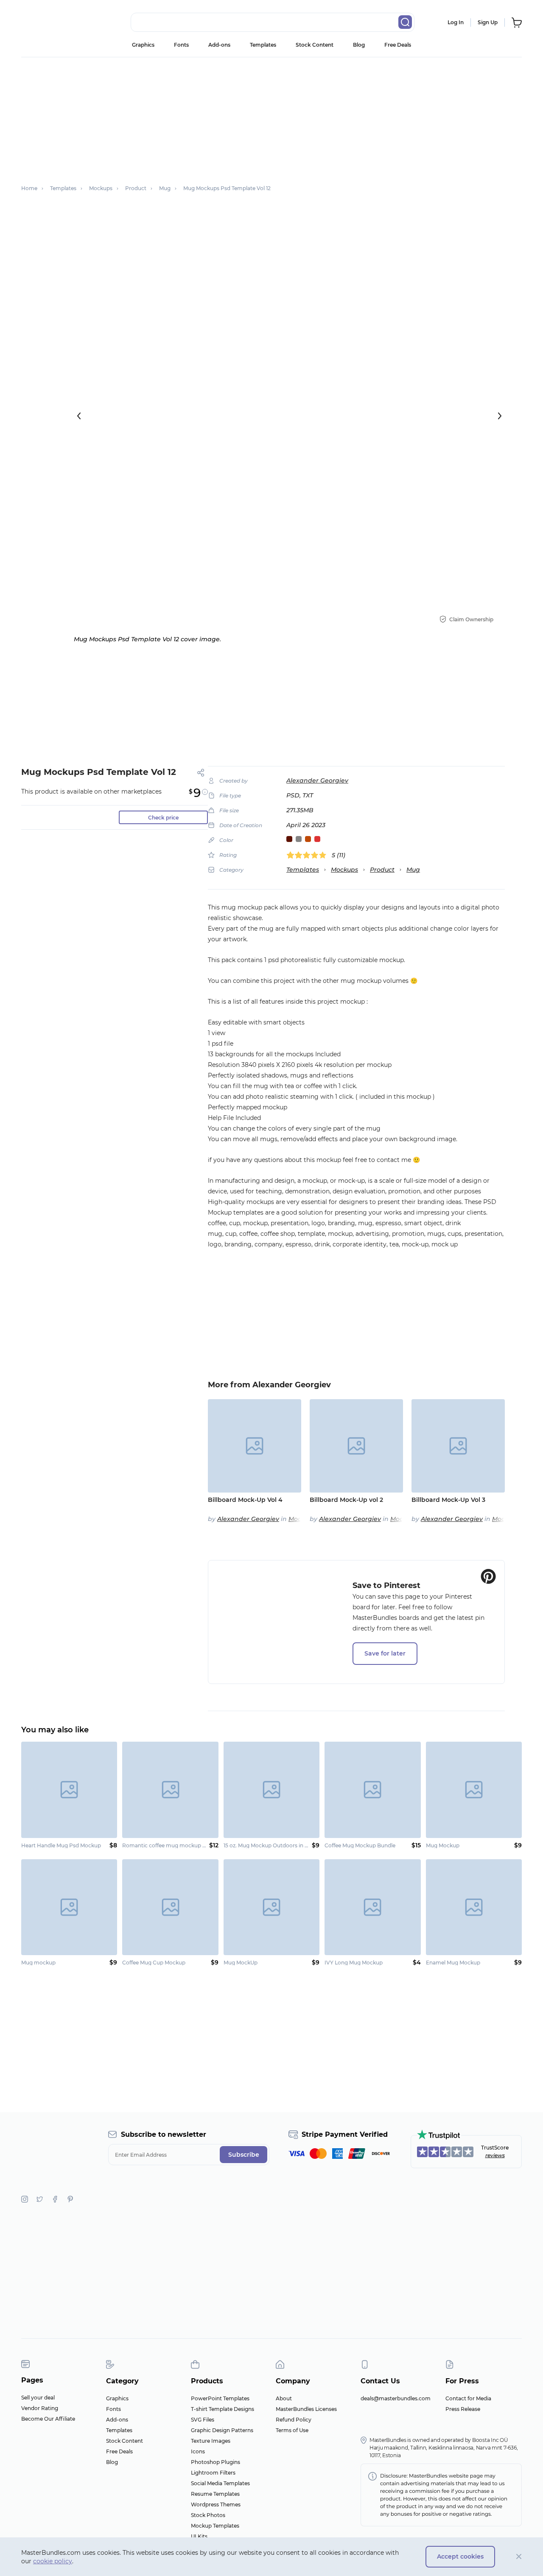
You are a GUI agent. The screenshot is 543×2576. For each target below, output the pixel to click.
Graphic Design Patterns (222, 2430)
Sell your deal (38, 2398)
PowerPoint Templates (220, 2398)
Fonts (181, 45)
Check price (163, 818)
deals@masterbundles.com (396, 2398)
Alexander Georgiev (317, 780)
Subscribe (244, 2155)
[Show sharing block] (201, 773)
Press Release (463, 2409)
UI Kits (199, 2536)
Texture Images (211, 2441)
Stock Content (315, 45)
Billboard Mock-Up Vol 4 (245, 1500)
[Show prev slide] (79, 416)
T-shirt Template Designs (223, 2409)
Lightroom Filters (213, 2473)
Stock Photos (208, 2515)
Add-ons (219, 45)
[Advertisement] (276, 707)
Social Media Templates (220, 2483)
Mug (413, 870)
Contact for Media (468, 2398)
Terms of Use (292, 2430)
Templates (263, 45)
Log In (456, 22)
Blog (359, 45)
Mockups (344, 870)
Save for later (385, 1653)
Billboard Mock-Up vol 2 (346, 1500)
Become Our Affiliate (48, 2419)
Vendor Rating (40, 2408)
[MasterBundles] (49, 22)
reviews (495, 2155)
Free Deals (398, 45)
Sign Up (488, 22)
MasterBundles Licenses (306, 2409)
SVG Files (203, 2420)
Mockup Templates (215, 2526)
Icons (198, 2451)
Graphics (143, 45)
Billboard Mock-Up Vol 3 (448, 1500)
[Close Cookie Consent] (519, 2557)
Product (382, 870)
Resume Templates (215, 2494)
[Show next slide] (500, 416)
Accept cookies (460, 2556)
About (284, 2398)
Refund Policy (294, 2420)
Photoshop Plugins (216, 2462)
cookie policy (53, 2561)
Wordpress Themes (216, 2504)
